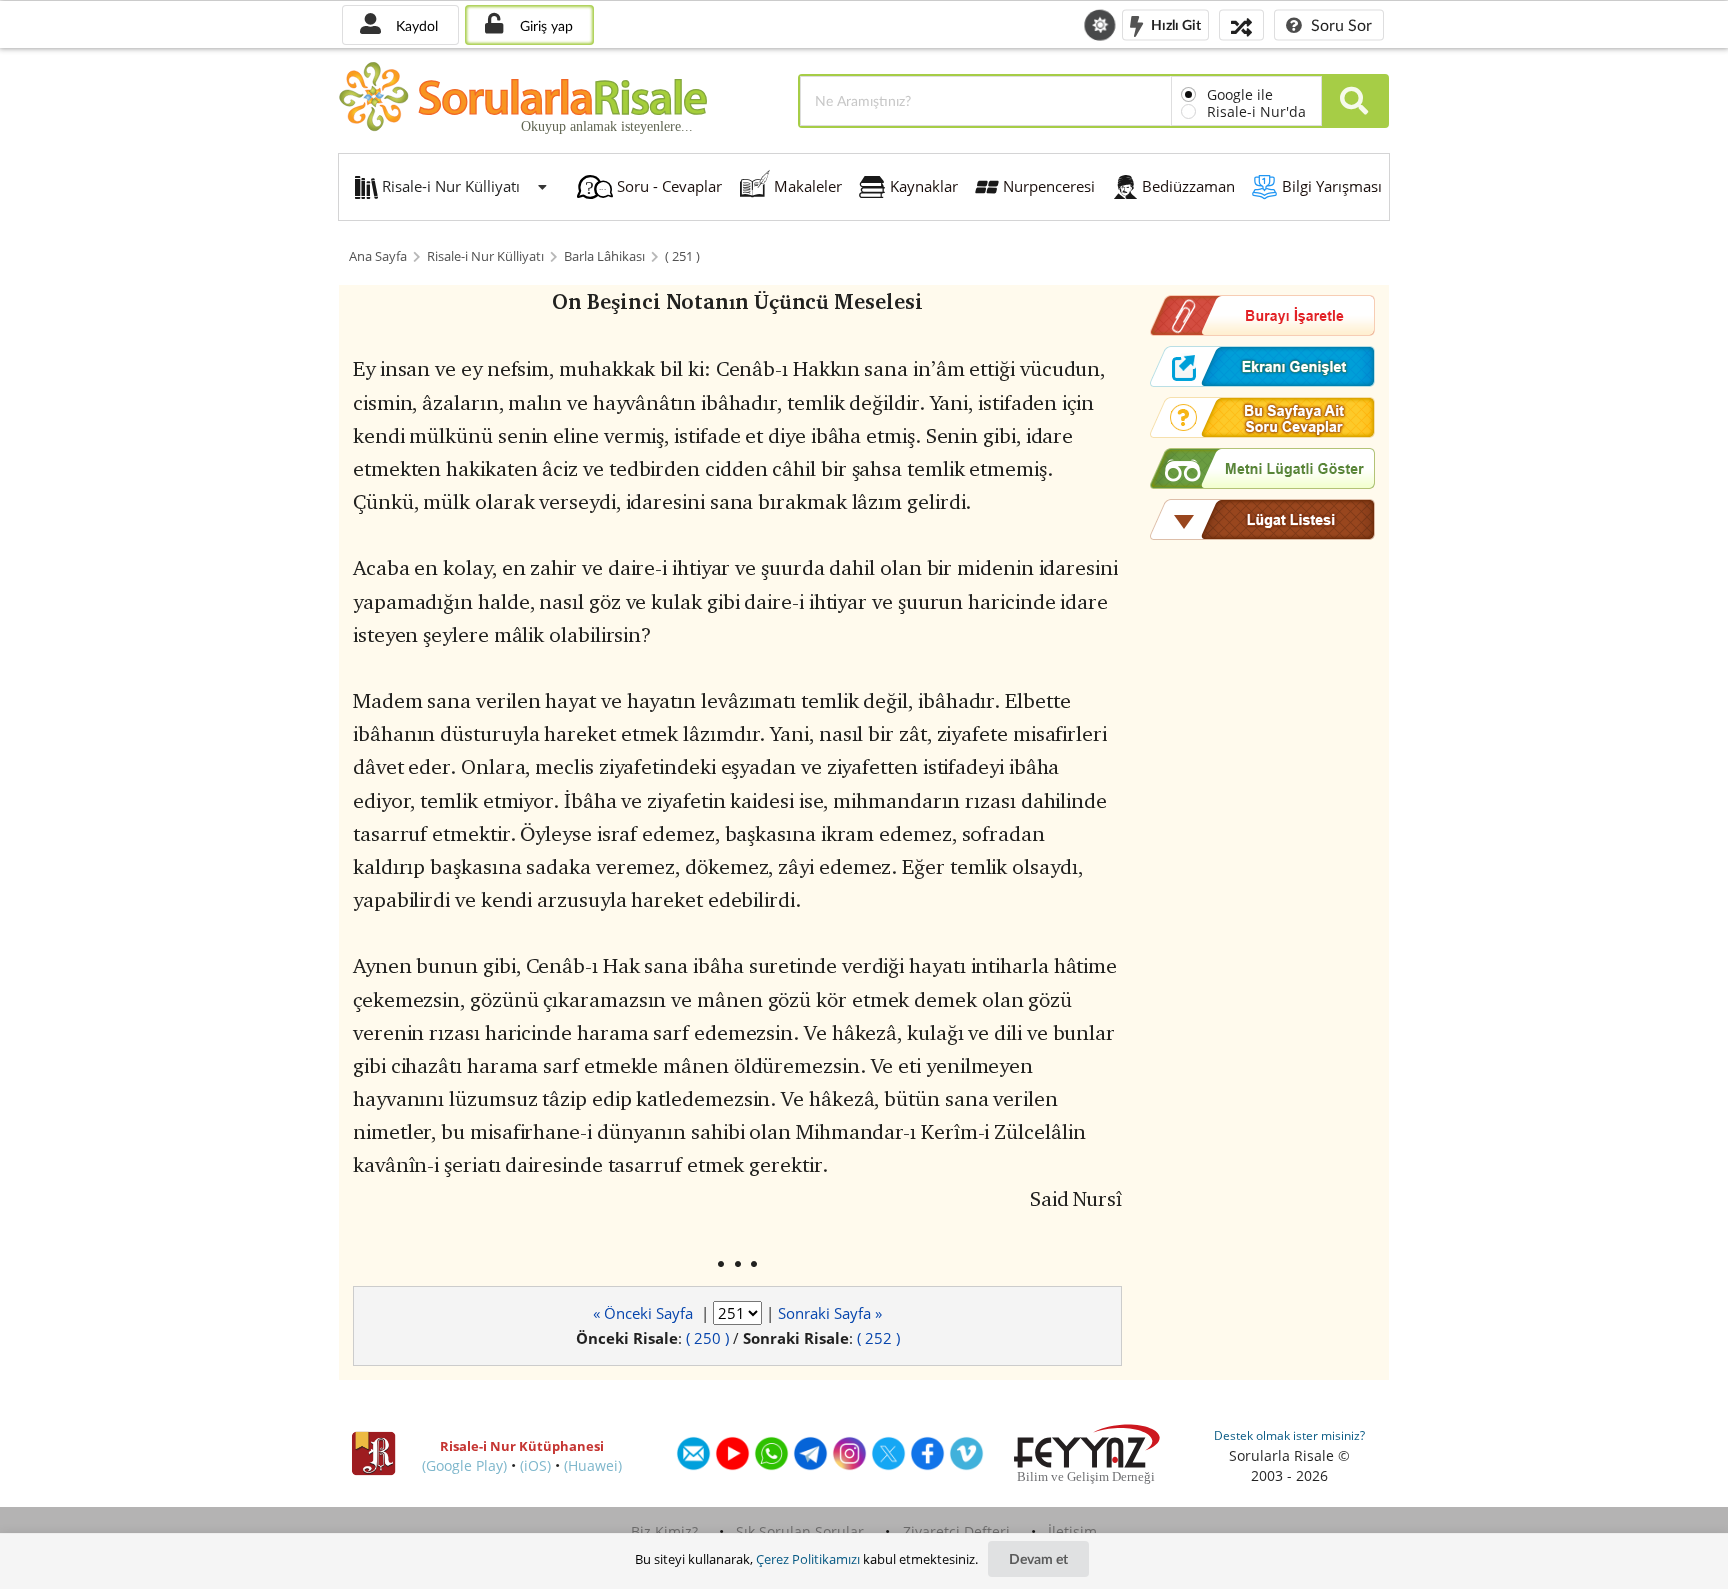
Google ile (1240, 94)
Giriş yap (544, 25)
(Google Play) (464, 1465)
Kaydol (415, 25)
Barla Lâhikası (604, 256)
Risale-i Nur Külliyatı (485, 256)
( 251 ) (682, 256)
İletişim (1072, 1531)
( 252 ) (878, 1338)
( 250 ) (707, 1338)
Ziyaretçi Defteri (956, 1531)
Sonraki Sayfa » (830, 1313)
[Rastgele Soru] (1241, 24)
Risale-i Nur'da (1256, 111)
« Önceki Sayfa (645, 1313)
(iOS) (535, 1465)
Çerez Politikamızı (808, 1559)
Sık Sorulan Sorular (800, 1531)
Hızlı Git (1174, 23)
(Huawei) (593, 1465)
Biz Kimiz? (664, 1531)
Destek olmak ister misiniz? (1289, 1435)
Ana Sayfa (378, 256)
